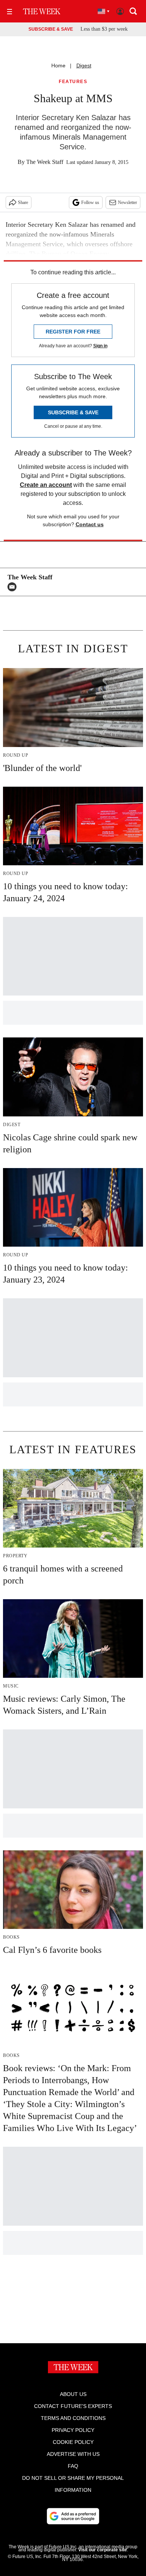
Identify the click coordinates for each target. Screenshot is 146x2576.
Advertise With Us (73, 2454)
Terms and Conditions (73, 2418)
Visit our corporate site (103, 2550)
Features (73, 82)
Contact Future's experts (73, 2406)
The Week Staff (45, 162)
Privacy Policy (73, 2430)
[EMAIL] (14, 587)
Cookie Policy (73, 2442)
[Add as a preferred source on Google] (73, 2516)
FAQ (73, 2466)
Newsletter (127, 202)
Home (58, 65)
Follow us (90, 202)
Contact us (90, 524)
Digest (84, 65)
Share (23, 202)
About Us (73, 2394)
